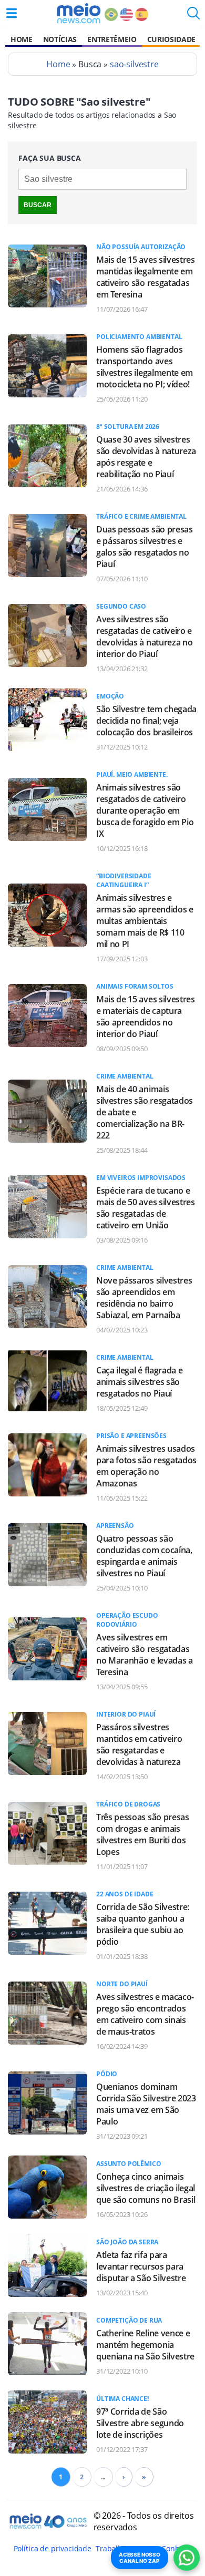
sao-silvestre (134, 64)
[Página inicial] (79, 13)
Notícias (60, 39)
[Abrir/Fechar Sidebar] (12, 13)
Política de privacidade (53, 2548)
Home (22, 39)
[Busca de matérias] (193, 16)
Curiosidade (171, 39)
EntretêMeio (112, 39)
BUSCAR (38, 205)
